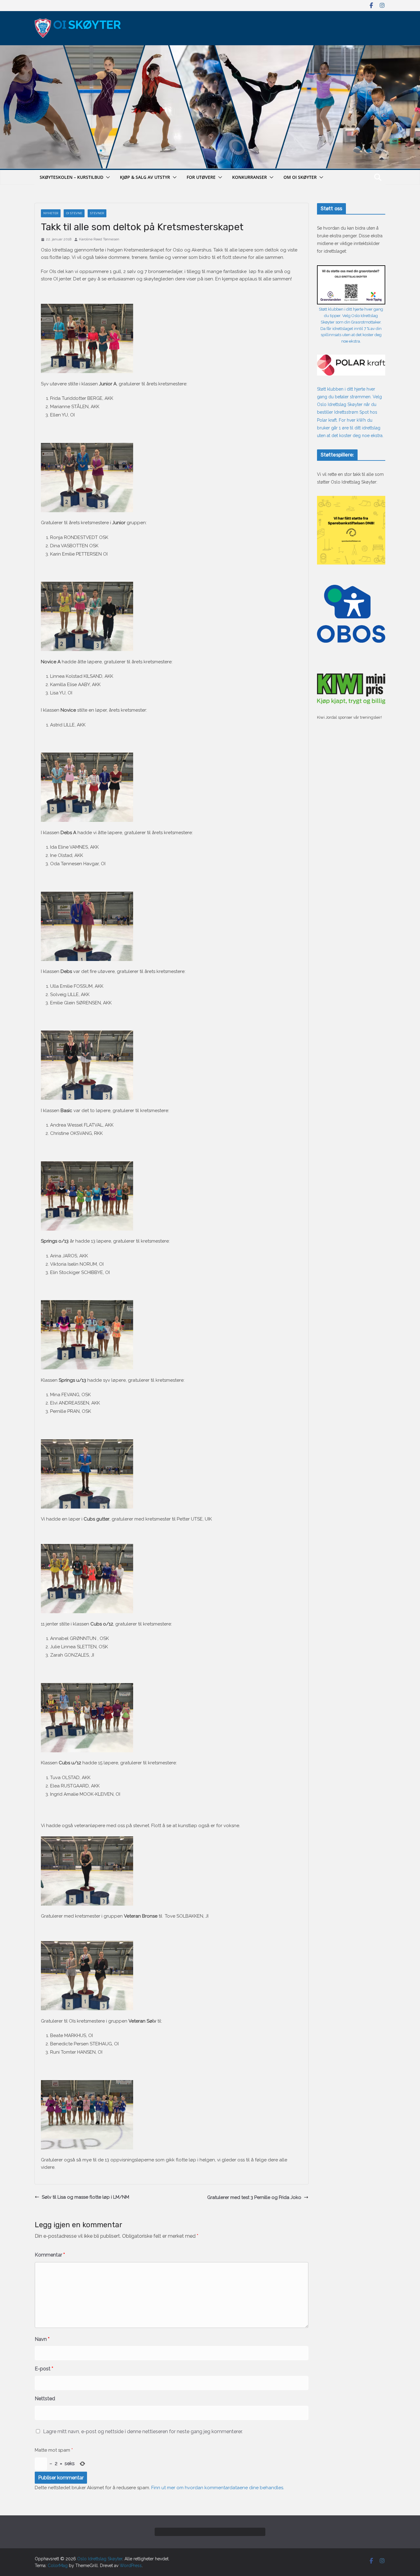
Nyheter (51, 213)
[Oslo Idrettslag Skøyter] (210, 49)
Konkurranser (250, 177)
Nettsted (45, 2399)
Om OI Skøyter (300, 177)
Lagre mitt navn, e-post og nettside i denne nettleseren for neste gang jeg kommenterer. (143, 2431)
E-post (44, 2369)
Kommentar (50, 2255)
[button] (107, 177)
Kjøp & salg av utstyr (145, 177)
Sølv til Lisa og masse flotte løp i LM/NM (85, 2197)
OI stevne (74, 213)
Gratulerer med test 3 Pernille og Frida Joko (254, 2197)
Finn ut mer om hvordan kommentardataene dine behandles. (218, 2488)
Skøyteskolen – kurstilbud (71, 177)
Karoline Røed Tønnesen (99, 239)
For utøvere (201, 177)
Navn (42, 2339)
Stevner (97, 213)
